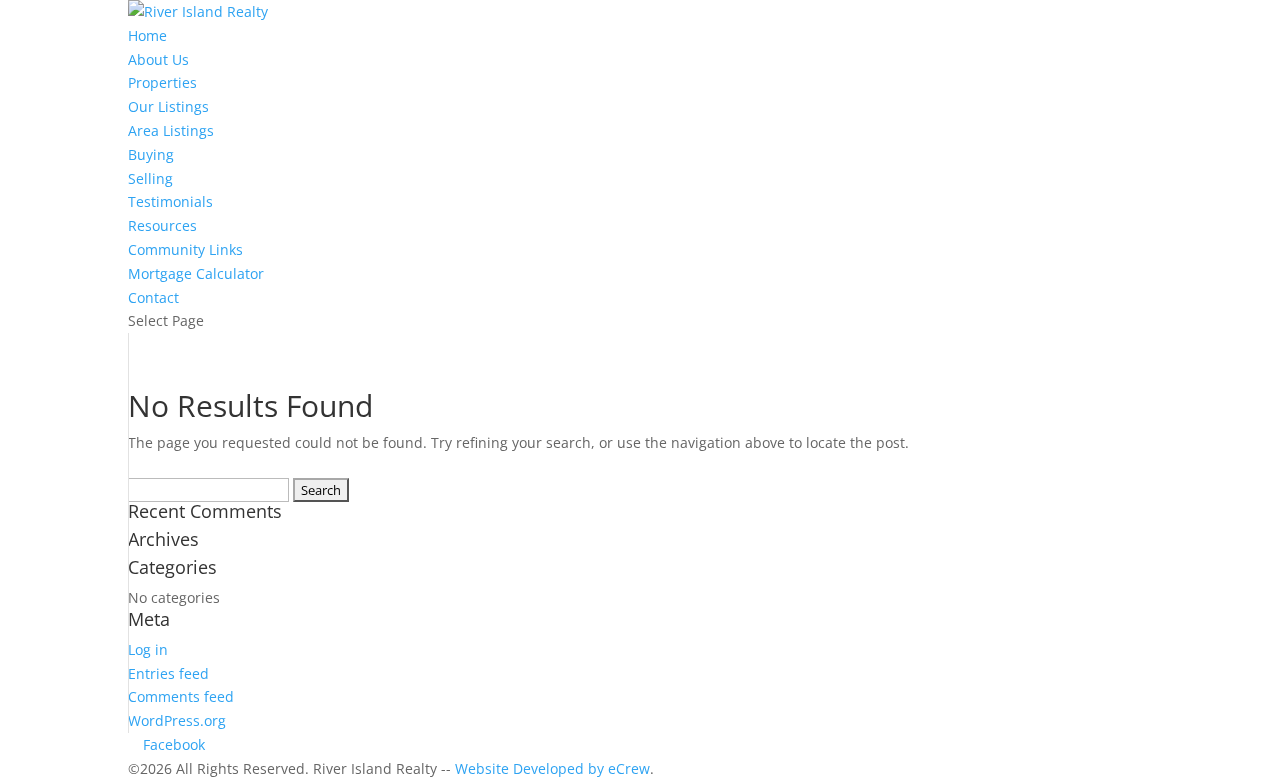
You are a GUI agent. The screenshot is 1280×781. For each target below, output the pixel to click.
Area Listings (171, 130)
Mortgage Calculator (196, 273)
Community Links (185, 249)
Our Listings (168, 106)
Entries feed (168, 673)
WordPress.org (177, 720)
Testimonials (170, 201)
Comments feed (181, 696)
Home (147, 35)
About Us (158, 59)
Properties (162, 82)
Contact (153, 297)
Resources (162, 225)
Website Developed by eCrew (552, 768)
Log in (148, 649)
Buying (151, 154)
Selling (150, 178)
